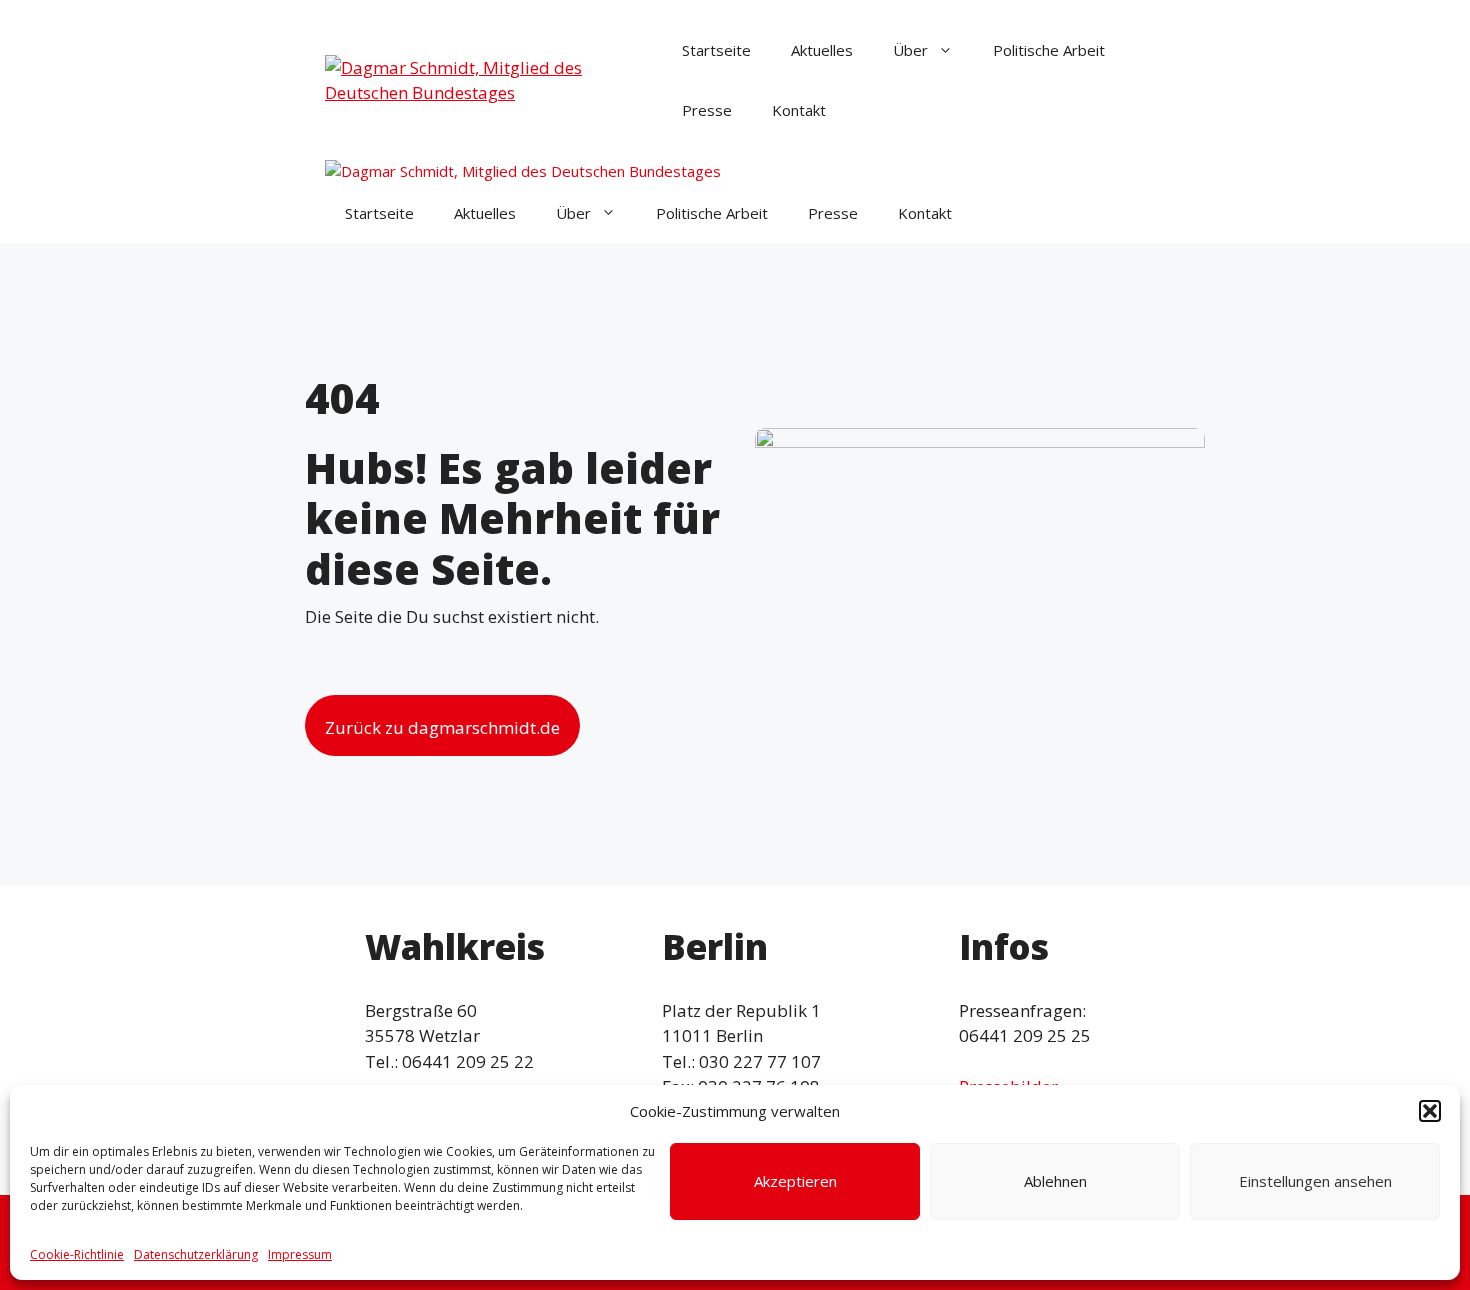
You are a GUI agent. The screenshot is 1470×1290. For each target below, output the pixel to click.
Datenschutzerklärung (196, 1254)
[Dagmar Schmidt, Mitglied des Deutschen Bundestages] (523, 171)
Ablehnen (1055, 1181)
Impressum (300, 1254)
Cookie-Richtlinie (77, 1254)
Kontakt (799, 110)
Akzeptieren (795, 1181)
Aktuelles (822, 50)
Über (910, 50)
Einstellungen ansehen (1315, 1181)
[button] (1430, 1111)
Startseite (716, 50)
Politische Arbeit (1049, 50)
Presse (707, 110)
